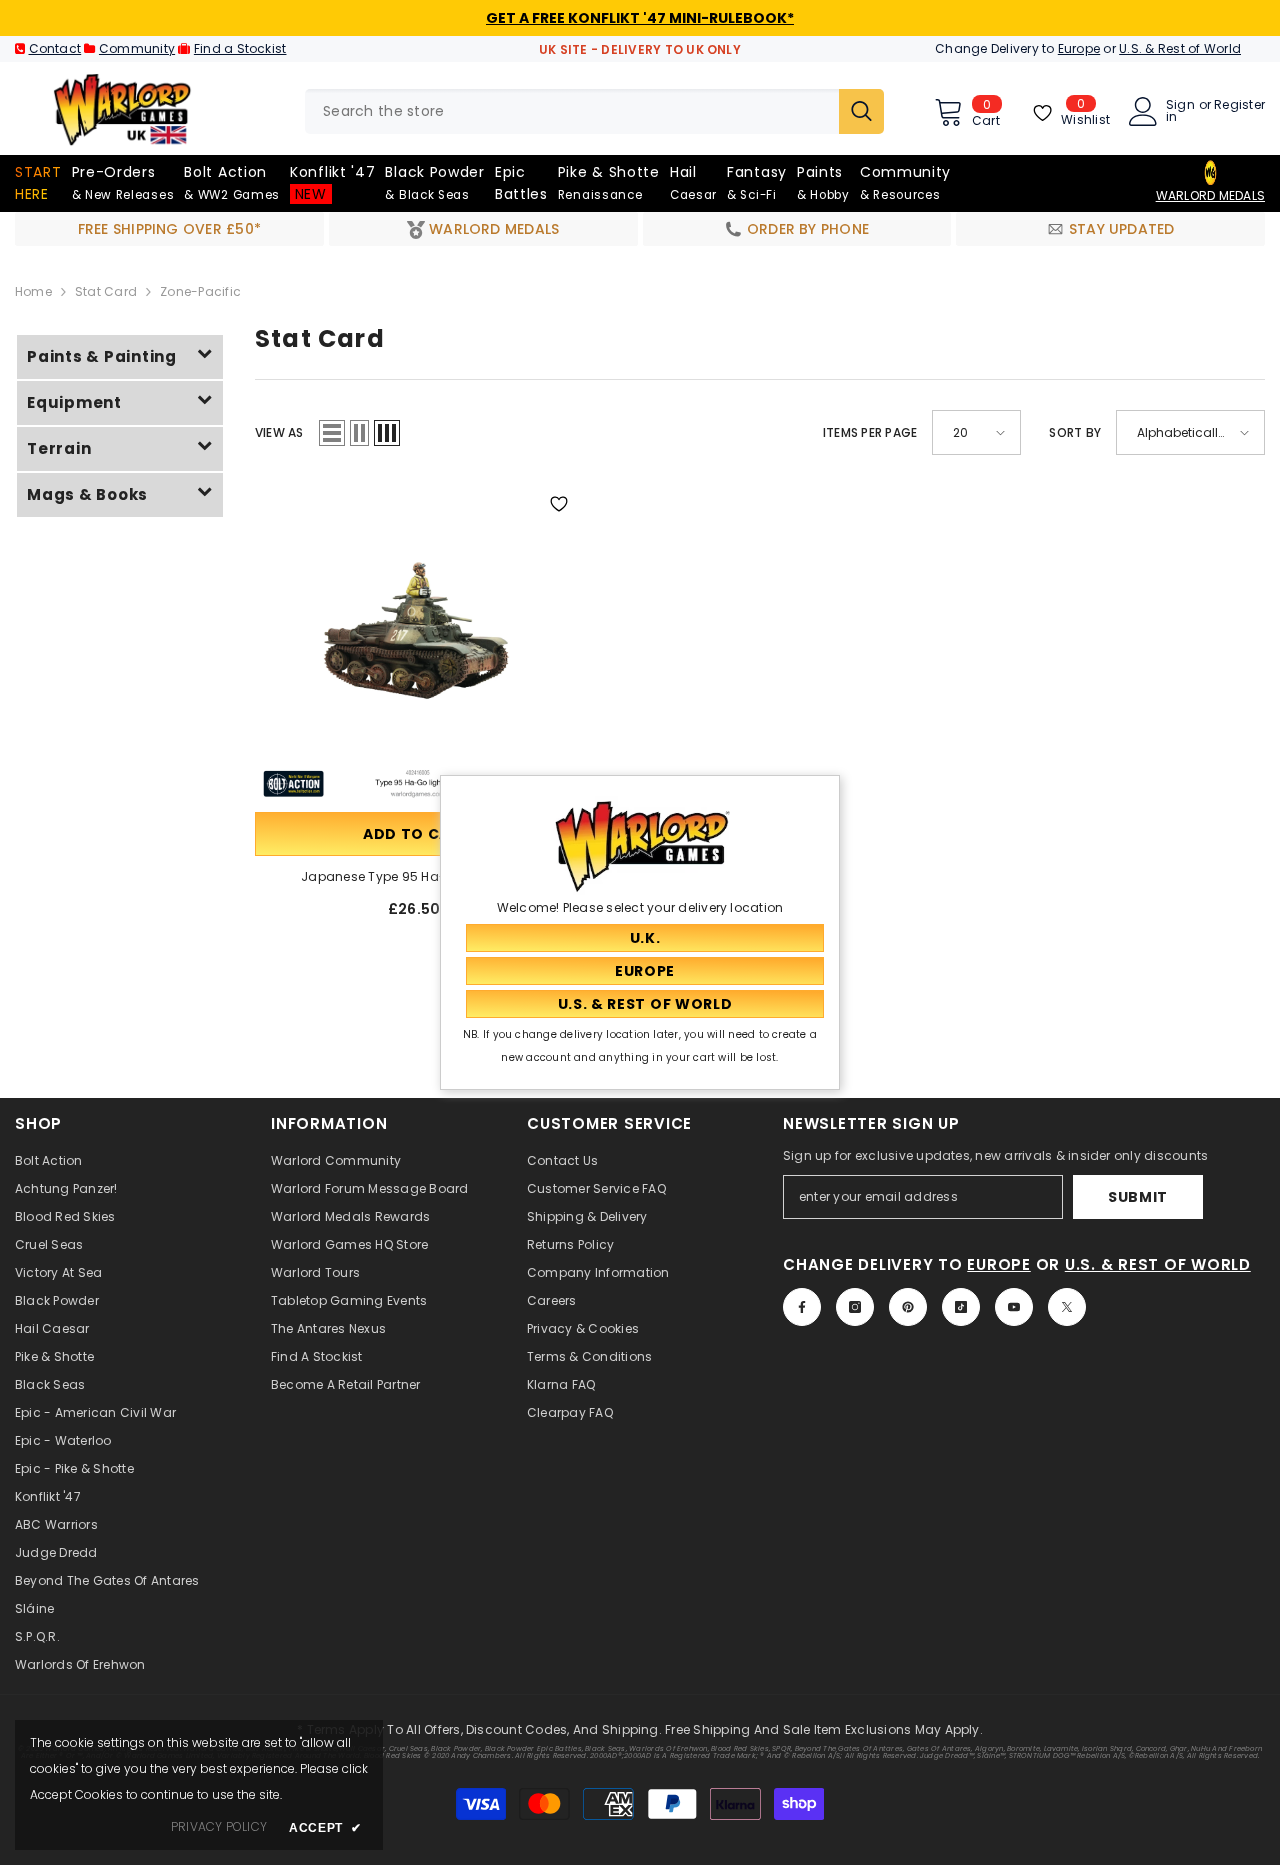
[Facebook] (802, 1307)
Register (1239, 106)
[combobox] (572, 111)
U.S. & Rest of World (1180, 48)
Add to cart (417, 834)
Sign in (1180, 111)
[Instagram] (855, 1307)
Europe (1079, 48)
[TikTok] (961, 1307)
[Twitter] (1067, 1307)
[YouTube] (1014, 1307)
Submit (1138, 1197)
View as (279, 432)
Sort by (1075, 432)
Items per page (870, 432)
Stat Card (106, 291)
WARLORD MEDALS (1210, 195)
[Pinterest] (908, 1307)
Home (33, 291)
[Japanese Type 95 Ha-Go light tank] (416, 646)
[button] (332, 433)
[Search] (594, 111)
